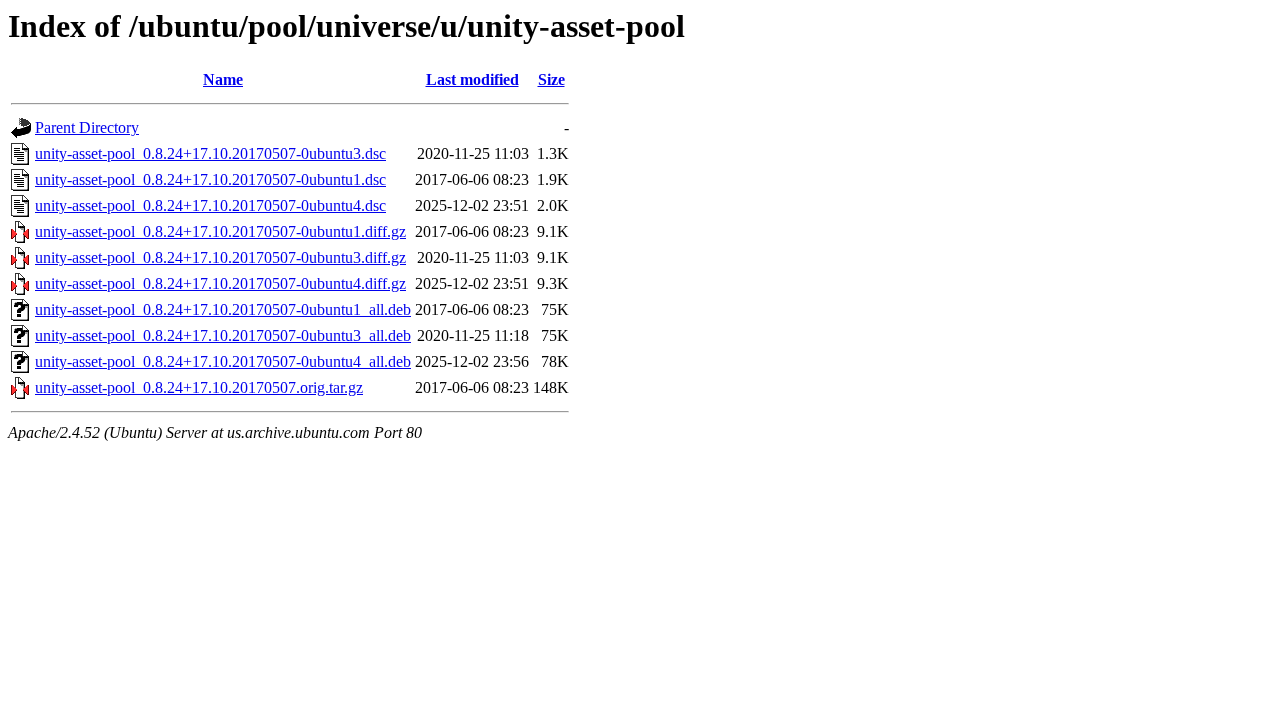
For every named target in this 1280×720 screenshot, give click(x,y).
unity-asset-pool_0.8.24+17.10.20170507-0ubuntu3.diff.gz (220, 257)
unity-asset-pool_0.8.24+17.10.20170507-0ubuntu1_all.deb (223, 309)
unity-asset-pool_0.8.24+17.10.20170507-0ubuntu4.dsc (210, 205)
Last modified (472, 79)
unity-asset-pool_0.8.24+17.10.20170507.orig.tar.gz (199, 387)
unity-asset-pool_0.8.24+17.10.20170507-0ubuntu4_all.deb (223, 361)
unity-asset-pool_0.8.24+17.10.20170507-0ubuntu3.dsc (210, 153)
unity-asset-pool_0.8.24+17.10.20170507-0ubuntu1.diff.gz (220, 231)
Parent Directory (87, 127)
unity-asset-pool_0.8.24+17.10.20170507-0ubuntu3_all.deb (223, 335)
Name (223, 79)
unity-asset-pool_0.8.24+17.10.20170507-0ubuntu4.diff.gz (220, 283)
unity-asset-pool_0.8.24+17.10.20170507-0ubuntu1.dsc (210, 179)
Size (551, 79)
